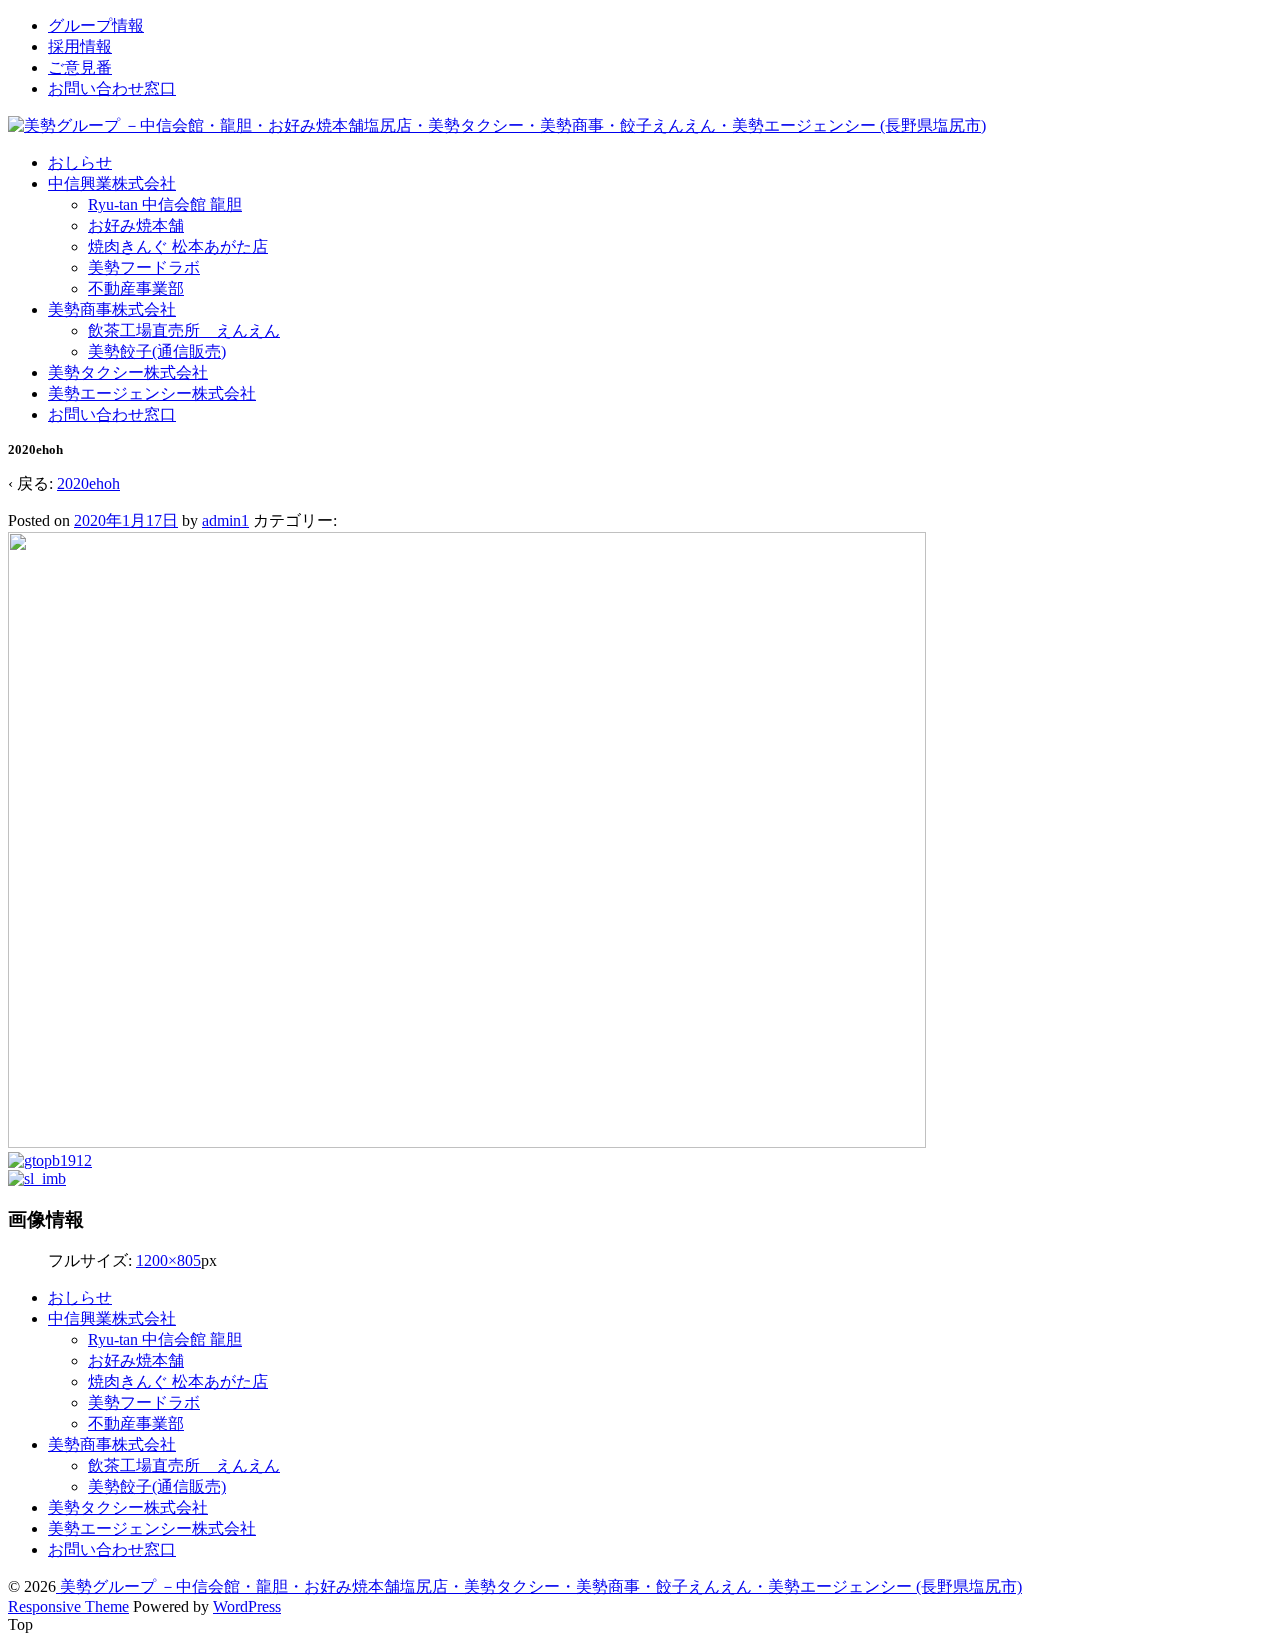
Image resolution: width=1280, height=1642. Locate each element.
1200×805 (168, 1260)
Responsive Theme (68, 1606)
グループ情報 (96, 25)
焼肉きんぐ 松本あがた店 (178, 246)
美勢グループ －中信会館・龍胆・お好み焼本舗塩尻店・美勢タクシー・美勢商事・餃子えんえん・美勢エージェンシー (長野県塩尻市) (539, 1586)
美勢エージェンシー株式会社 (152, 393)
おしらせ (80, 162)
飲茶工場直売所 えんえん (184, 330)
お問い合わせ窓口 (112, 88)
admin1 (225, 520)
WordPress (247, 1606)
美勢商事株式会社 (112, 309)
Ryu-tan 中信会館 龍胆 (165, 204)
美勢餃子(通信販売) (157, 351)
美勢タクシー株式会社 (128, 372)
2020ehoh (88, 483)
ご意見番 (80, 67)
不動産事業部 (136, 288)
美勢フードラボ (144, 267)
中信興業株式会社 (112, 183)
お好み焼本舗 (136, 225)
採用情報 (80, 46)
